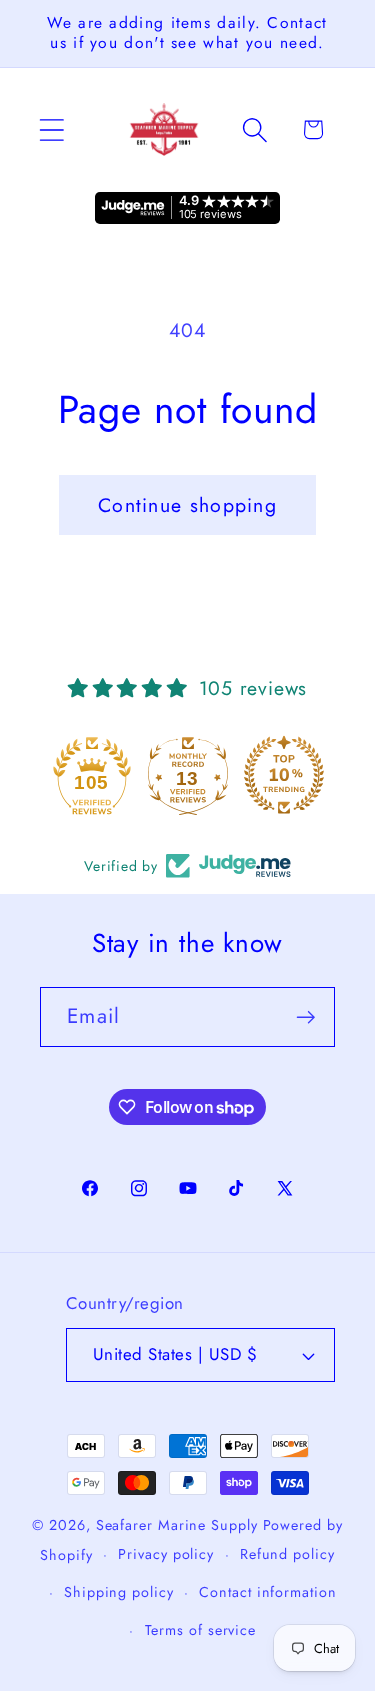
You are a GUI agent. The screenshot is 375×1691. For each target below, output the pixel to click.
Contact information (267, 1592)
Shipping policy (119, 1592)
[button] (51, 129)
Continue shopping (187, 505)
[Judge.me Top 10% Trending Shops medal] (284, 775)
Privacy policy (166, 1554)
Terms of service (201, 1630)
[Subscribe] (305, 1017)
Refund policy (287, 1554)
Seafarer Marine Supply (177, 1525)
